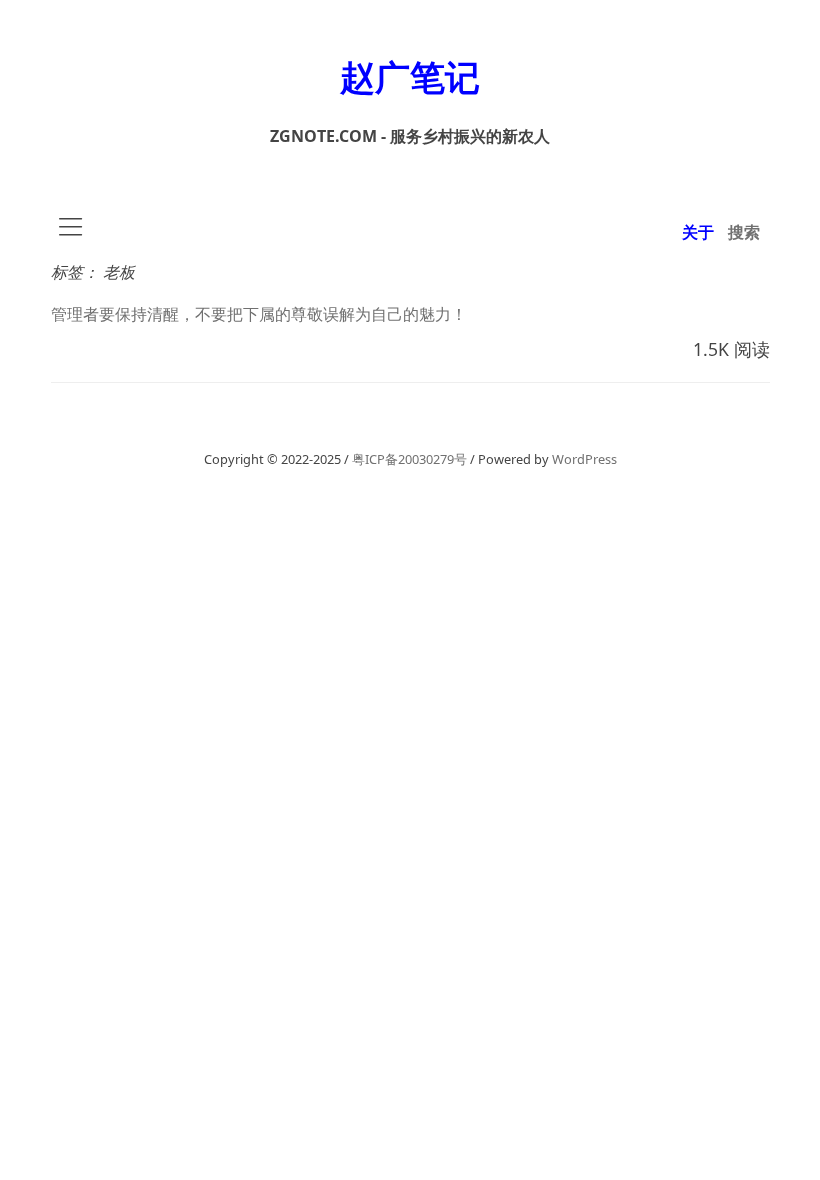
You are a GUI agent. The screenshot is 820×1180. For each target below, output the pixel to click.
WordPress (584, 459)
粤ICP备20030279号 (409, 459)
